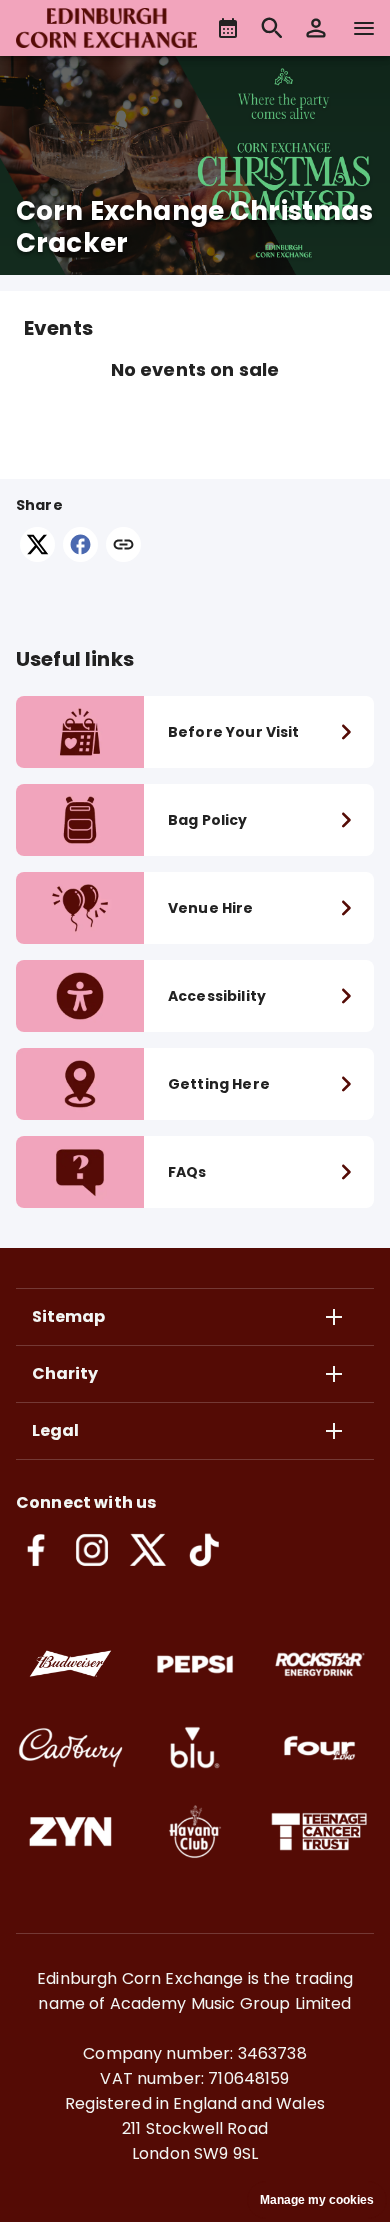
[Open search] (272, 28)
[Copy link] (123, 546)
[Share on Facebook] (80, 556)
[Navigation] (364, 28)
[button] (316, 28)
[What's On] (228, 28)
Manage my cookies (317, 2200)
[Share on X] (37, 556)
